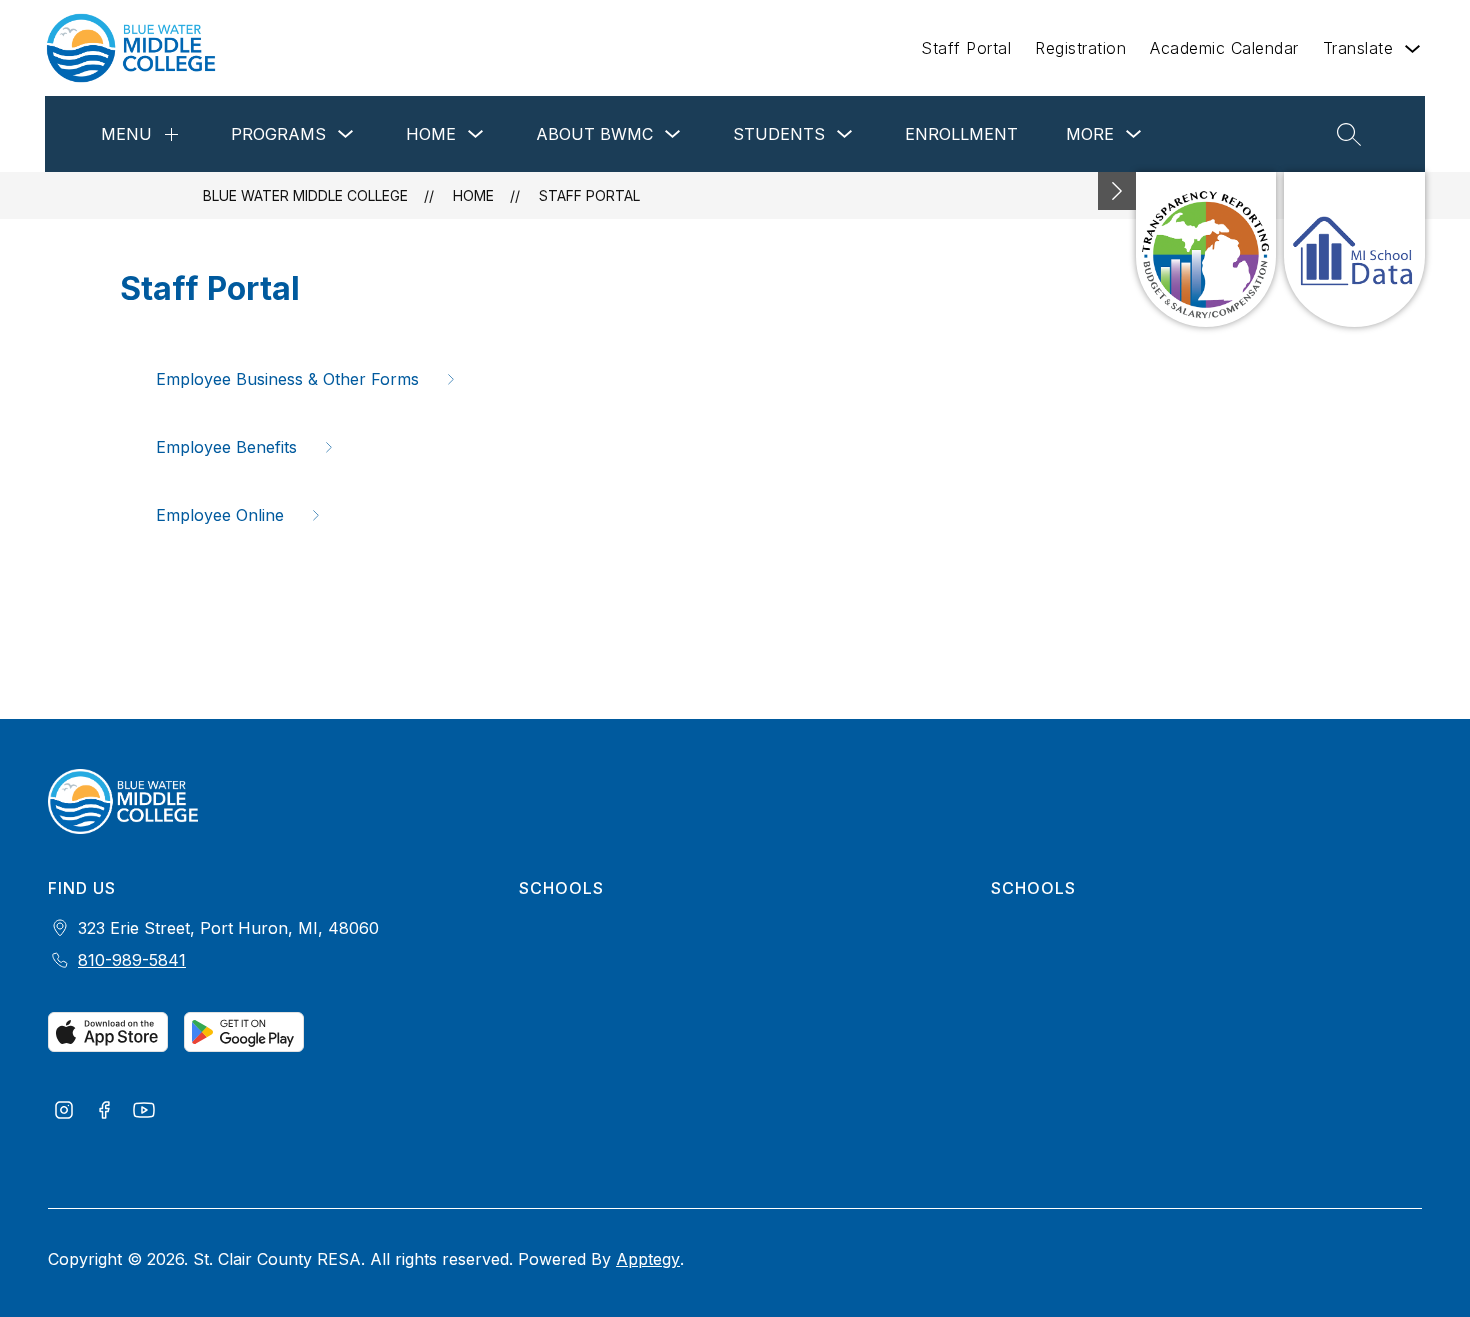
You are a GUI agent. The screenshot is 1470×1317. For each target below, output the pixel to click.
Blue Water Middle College (305, 195)
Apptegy (648, 1259)
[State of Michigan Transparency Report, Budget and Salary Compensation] (1206, 249)
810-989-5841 (132, 960)
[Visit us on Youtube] (144, 1112)
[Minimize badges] (1117, 191)
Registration (1080, 48)
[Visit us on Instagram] (64, 1112)
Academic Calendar (1224, 48)
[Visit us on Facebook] (104, 1112)
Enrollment (961, 134)
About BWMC (594, 134)
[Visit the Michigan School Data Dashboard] (1354, 249)
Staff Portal (966, 48)
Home (431, 134)
